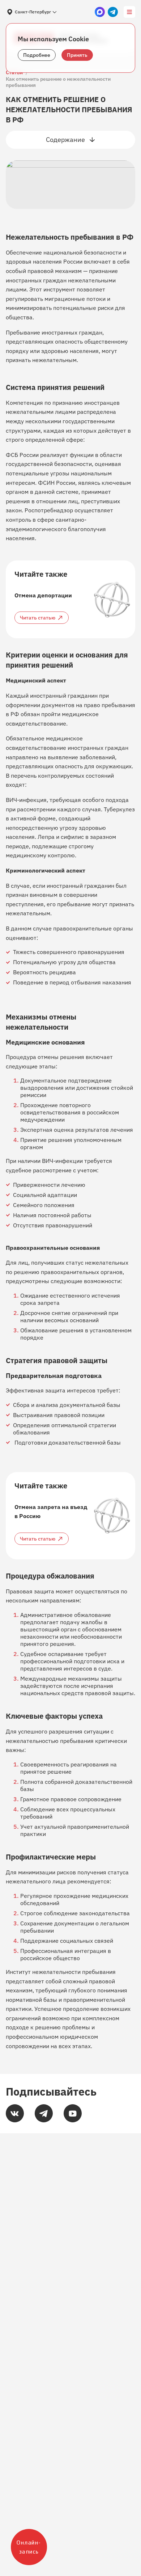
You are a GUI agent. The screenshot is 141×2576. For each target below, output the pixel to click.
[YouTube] (73, 2113)
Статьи (14, 73)
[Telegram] (44, 2113)
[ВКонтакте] (15, 2113)
